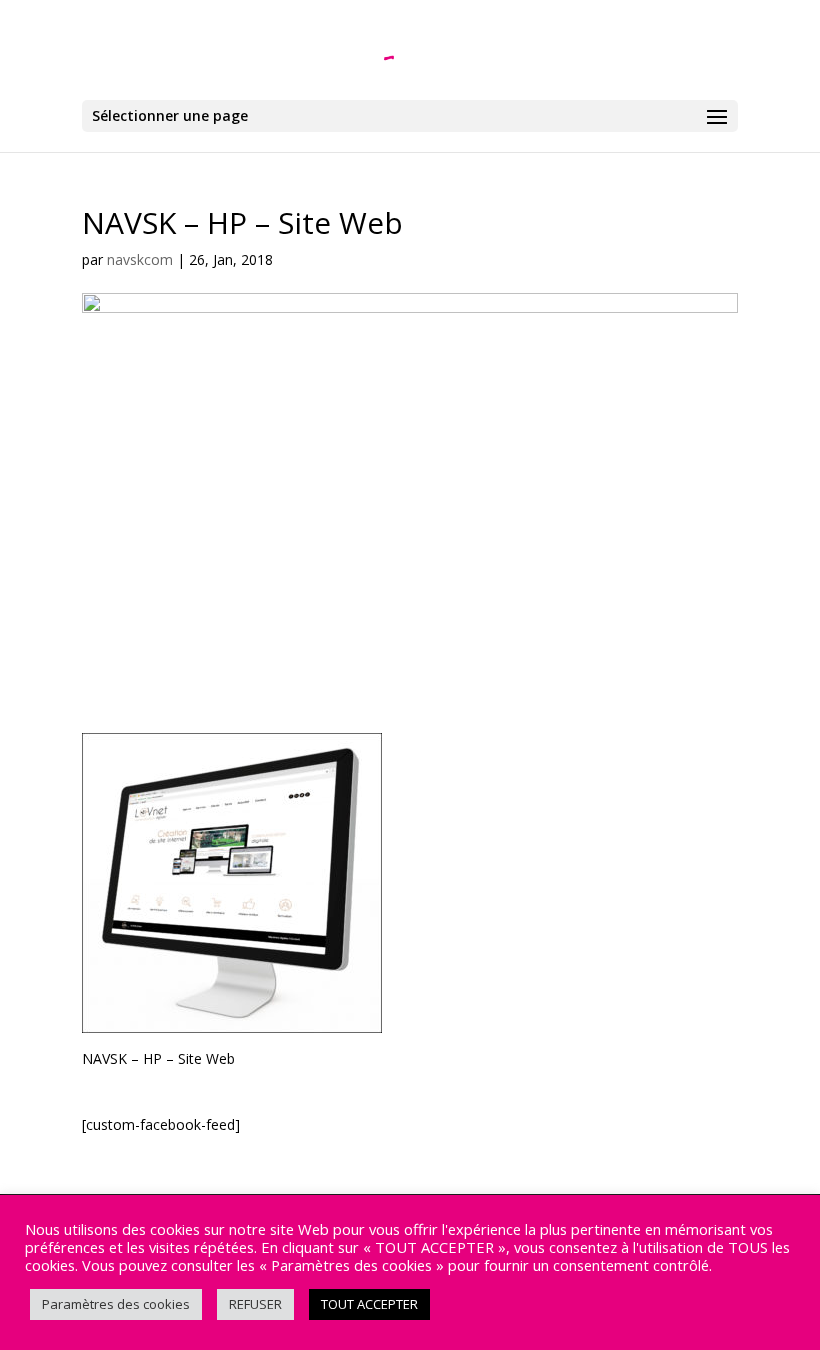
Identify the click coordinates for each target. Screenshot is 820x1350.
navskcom (140, 259)
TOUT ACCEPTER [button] (369, 1304)
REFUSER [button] (255, 1304)
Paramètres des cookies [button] (116, 1304)
